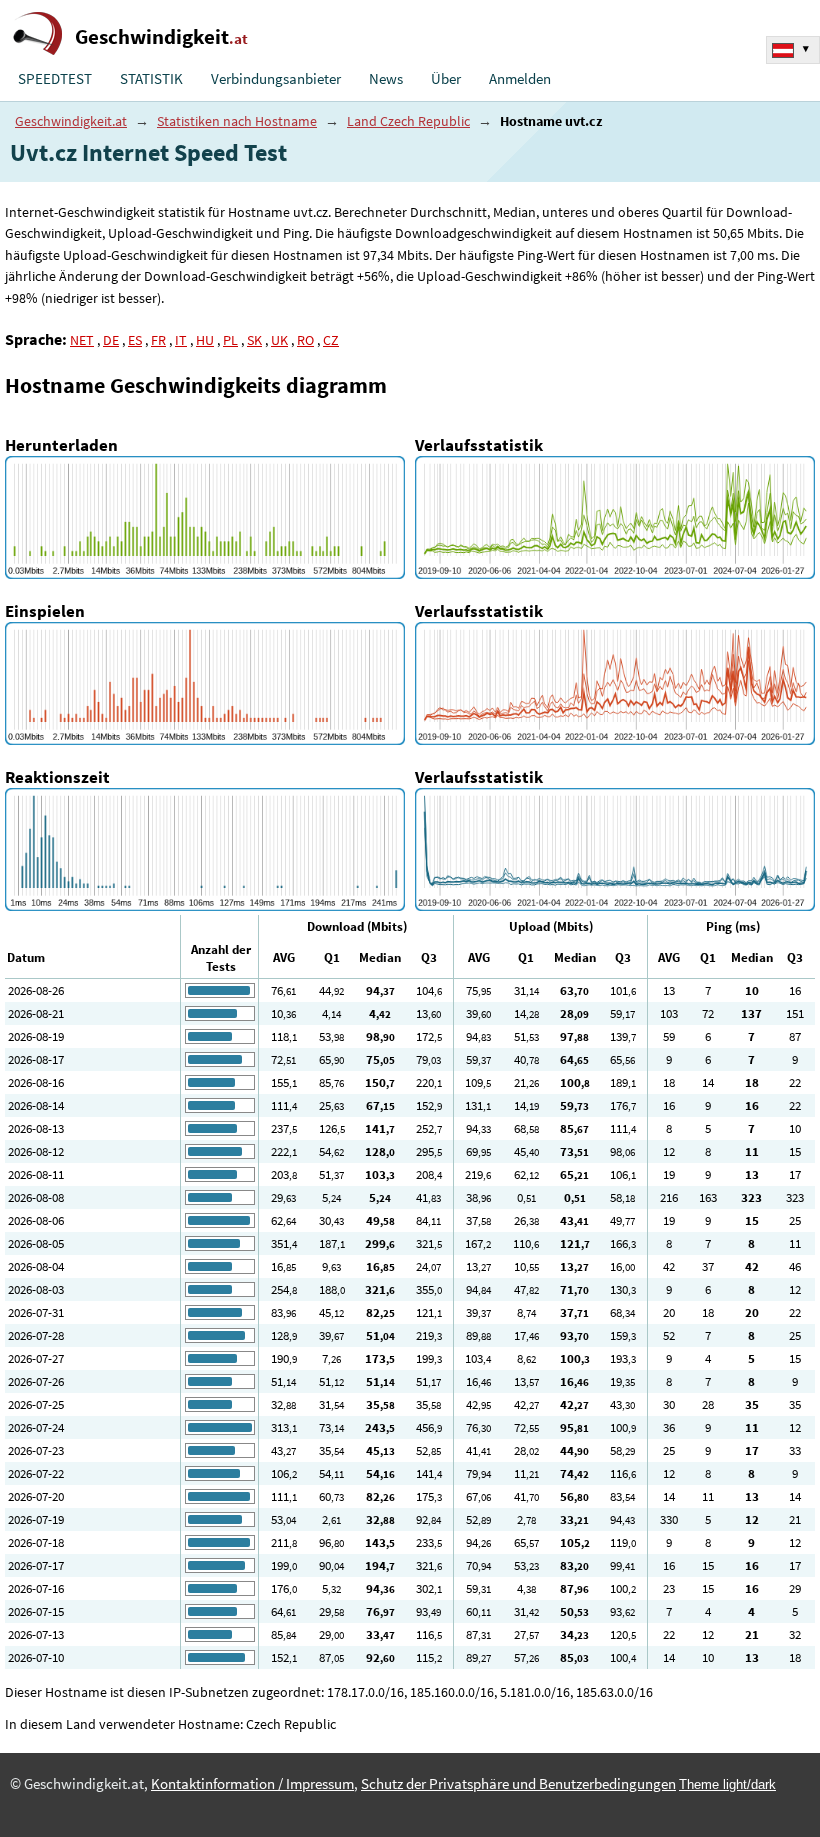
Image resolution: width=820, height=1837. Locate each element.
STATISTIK (151, 79)
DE (111, 340)
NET (82, 340)
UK (279, 340)
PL (230, 340)
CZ (331, 340)
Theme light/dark (727, 1784)
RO (305, 340)
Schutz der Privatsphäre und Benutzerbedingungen (518, 1784)
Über (446, 79)
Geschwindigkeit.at (71, 121)
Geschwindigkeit (161, 37)
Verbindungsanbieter (276, 79)
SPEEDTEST (55, 79)
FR (158, 340)
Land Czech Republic (408, 121)
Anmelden (520, 79)
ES (135, 340)
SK (254, 340)
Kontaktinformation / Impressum (252, 1784)
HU (205, 340)
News (386, 79)
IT (181, 340)
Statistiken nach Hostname (237, 121)
